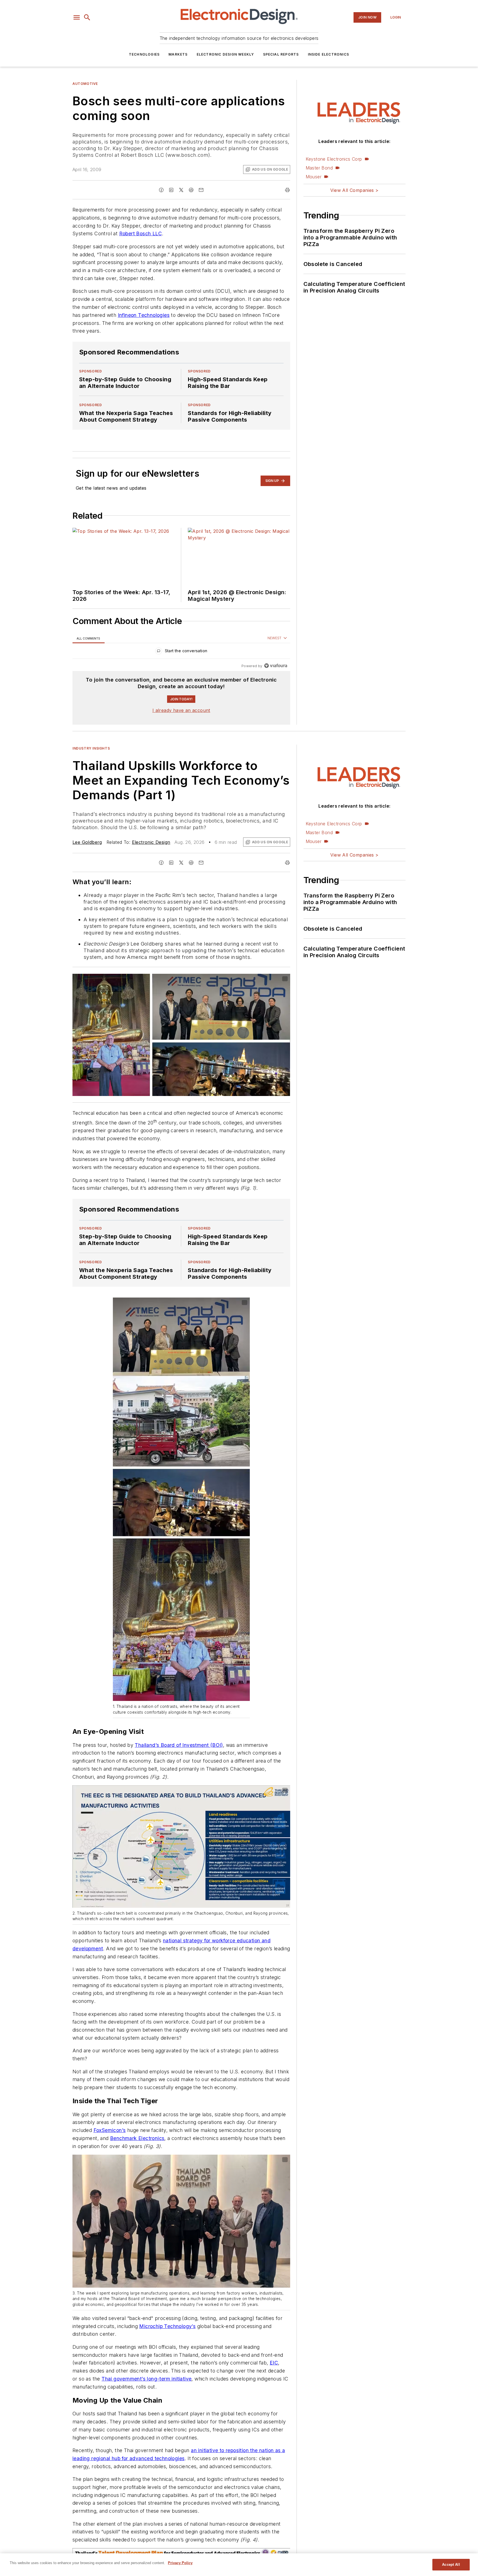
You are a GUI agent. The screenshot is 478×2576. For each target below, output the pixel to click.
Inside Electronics (329, 54)
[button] (77, 17)
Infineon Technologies (144, 315)
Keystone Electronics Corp (334, 159)
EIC (274, 2363)
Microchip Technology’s (167, 2326)
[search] (87, 17)
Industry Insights (91, 748)
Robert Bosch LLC (141, 233)
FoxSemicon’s (110, 2130)
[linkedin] (171, 190)
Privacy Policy (180, 2563)
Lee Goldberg (87, 842)
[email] (201, 190)
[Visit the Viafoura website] (276, 666)
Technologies (144, 54)
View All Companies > (354, 190)
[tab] (89, 638)
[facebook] (161, 190)
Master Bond (319, 168)
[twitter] (181, 190)
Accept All (451, 2565)
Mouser (314, 177)
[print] (287, 190)
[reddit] (191, 190)
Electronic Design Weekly (225, 54)
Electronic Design (151, 842)
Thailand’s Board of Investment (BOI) (179, 1745)
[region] (181, 652)
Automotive (85, 84)
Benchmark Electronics (137, 2138)
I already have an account (181, 710)
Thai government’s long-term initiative (146, 2379)
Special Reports (281, 54)
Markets (178, 54)
